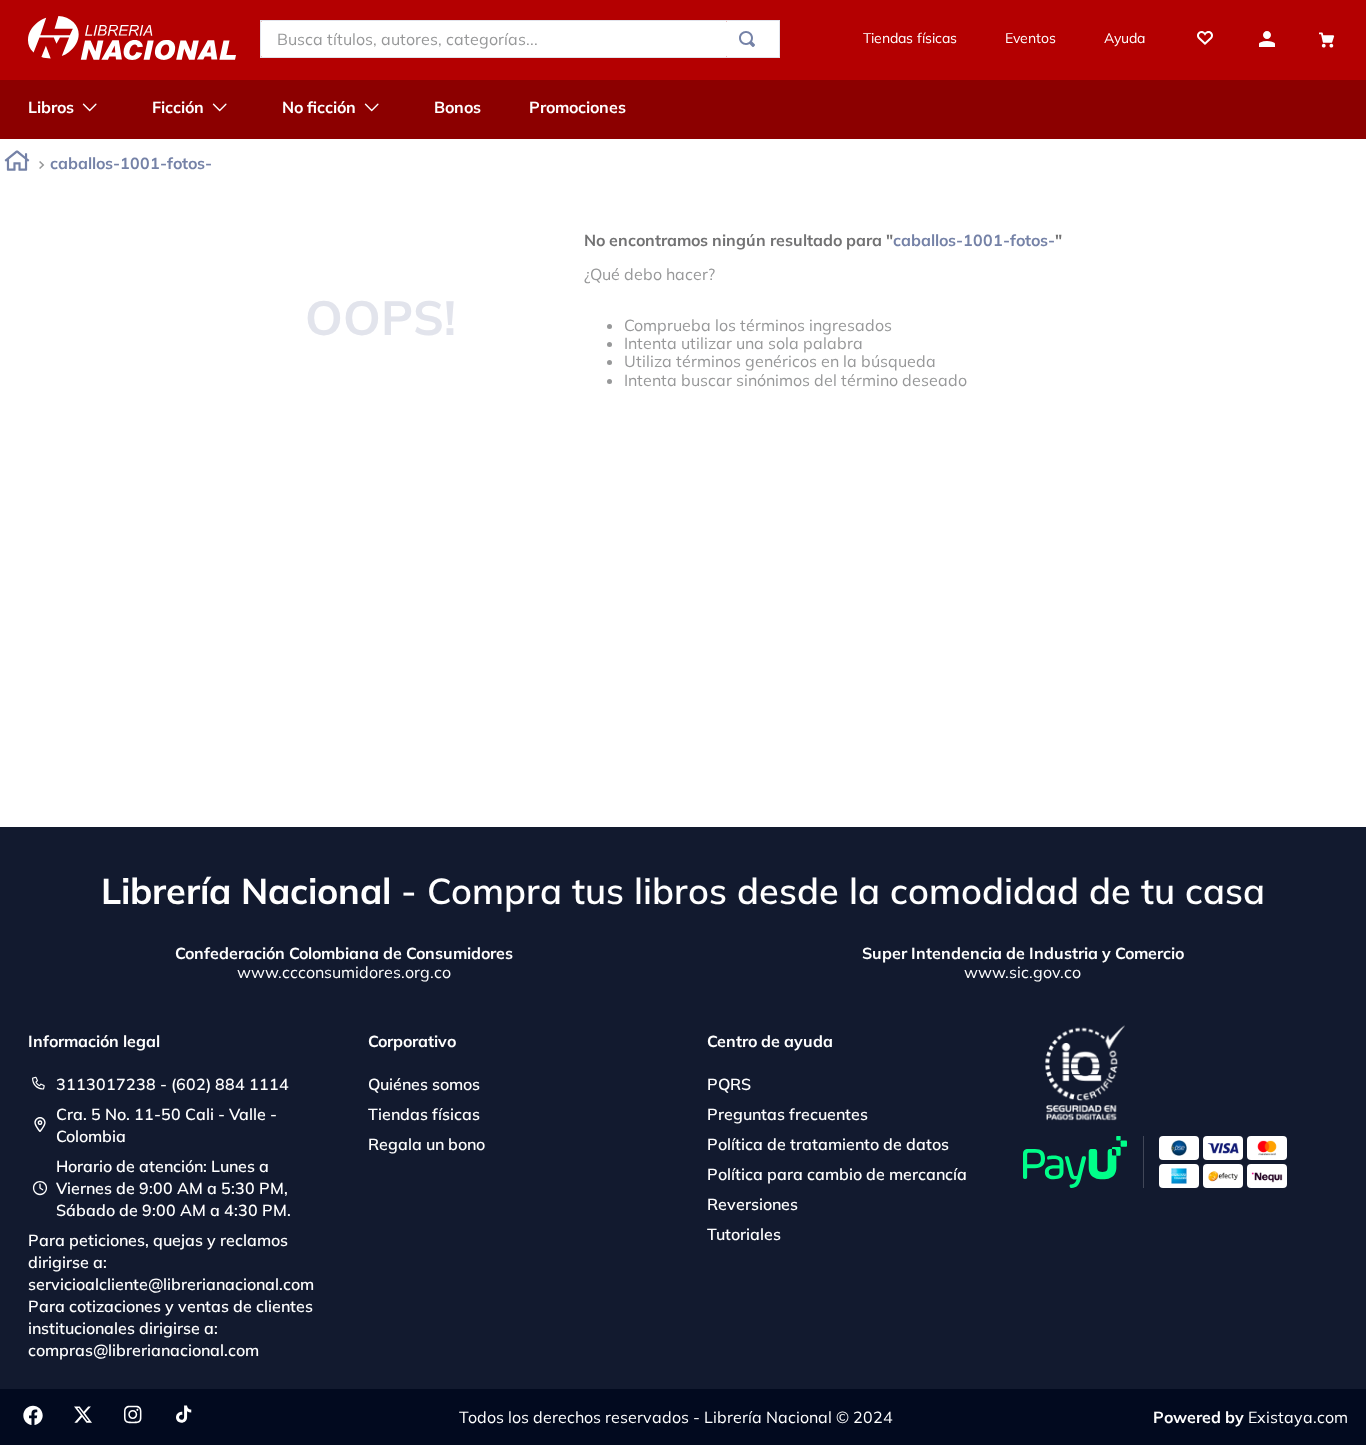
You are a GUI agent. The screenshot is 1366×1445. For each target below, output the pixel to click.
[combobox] (520, 39)
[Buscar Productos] (751, 39)
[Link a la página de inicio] (17, 164)
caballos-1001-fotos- (131, 163)
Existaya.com (1298, 1417)
